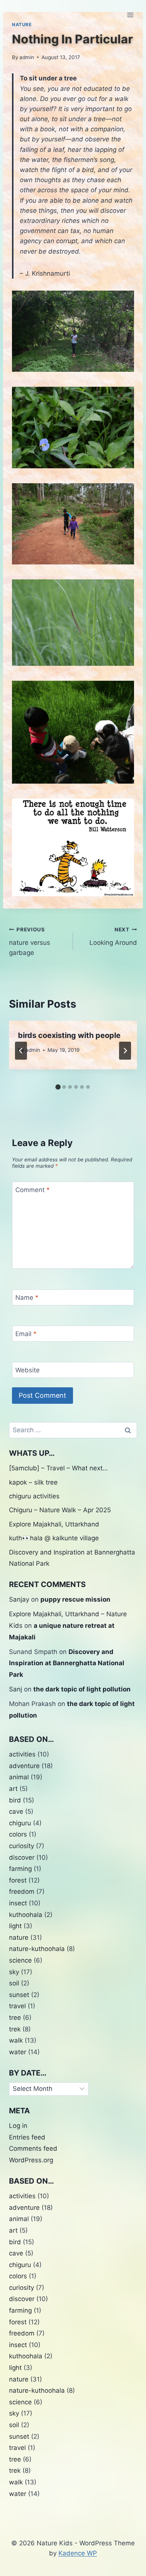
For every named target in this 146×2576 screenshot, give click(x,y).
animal (19, 1777)
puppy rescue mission (75, 1599)
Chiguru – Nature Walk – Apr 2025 (60, 1510)
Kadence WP (78, 2553)
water (18, 2052)
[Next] (125, 1051)
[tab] (58, 1087)
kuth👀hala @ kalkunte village (54, 1538)
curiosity (22, 1846)
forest (18, 1880)
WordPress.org (31, 2160)
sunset (19, 1995)
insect (18, 1903)
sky (14, 1972)
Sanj (16, 1689)
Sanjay (19, 1599)
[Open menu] (130, 15)
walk (16, 2040)
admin (27, 57)
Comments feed (33, 2148)
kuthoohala (26, 1915)
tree (15, 2018)
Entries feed (27, 2137)
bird (15, 1800)
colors (18, 1834)
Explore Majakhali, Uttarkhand (54, 1524)
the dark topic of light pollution (82, 1689)
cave (16, 1811)
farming (20, 1869)
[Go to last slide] (21, 1051)
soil (14, 1983)
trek (15, 2029)
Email (26, 1334)
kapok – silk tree (33, 1482)
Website (28, 1370)
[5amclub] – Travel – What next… (58, 1468)
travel (17, 2006)
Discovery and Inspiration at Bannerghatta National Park (67, 1663)
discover (22, 1857)
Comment (33, 1190)
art (13, 1789)
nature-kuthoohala (37, 1949)
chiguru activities (34, 1496)
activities (22, 1754)
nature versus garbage (30, 941)
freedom (22, 1892)
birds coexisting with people (69, 1035)
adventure (24, 1766)
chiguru (20, 1823)
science (20, 1960)
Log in (18, 2126)
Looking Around (113, 936)
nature (19, 1938)
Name (27, 1298)
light (15, 1926)
